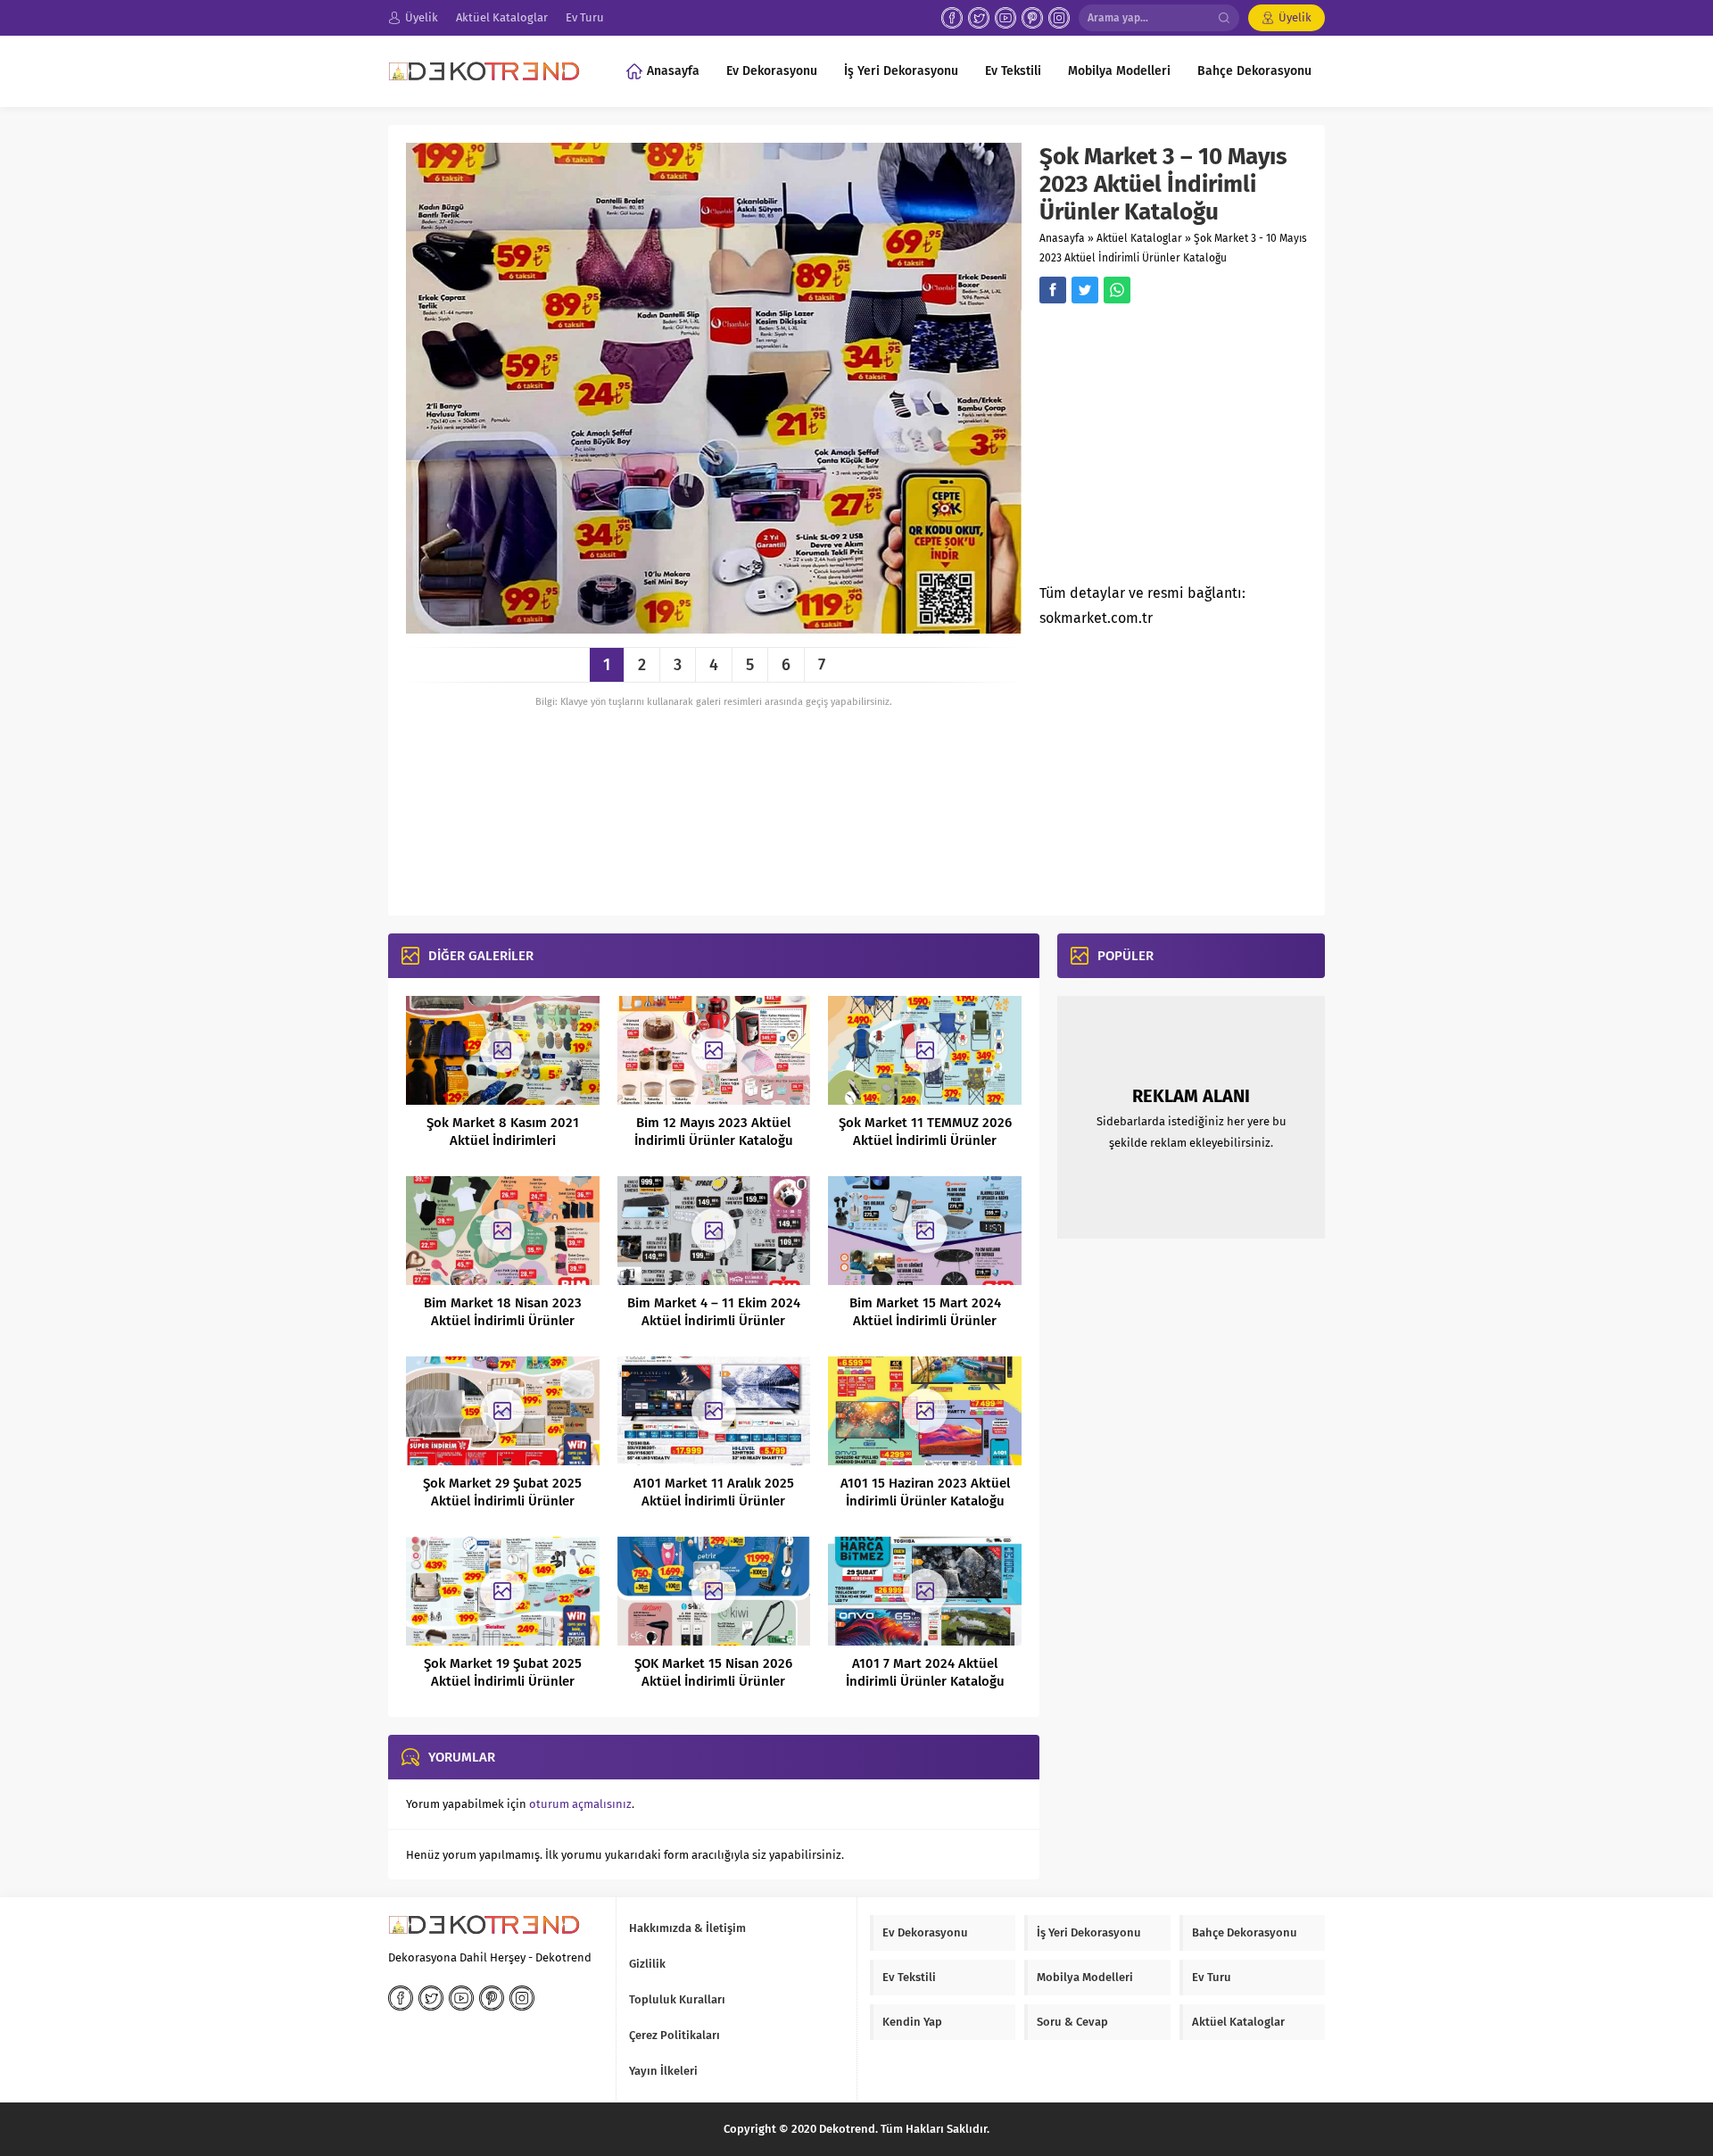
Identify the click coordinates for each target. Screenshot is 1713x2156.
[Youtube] (1005, 18)
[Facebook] (952, 18)
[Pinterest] (1032, 18)
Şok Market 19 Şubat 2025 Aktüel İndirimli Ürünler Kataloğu (503, 1681)
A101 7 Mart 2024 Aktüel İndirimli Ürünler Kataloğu (925, 1672)
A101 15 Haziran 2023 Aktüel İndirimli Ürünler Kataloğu (925, 1492)
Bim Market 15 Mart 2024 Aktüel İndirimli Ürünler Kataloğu (925, 1321)
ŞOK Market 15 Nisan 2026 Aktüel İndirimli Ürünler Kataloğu (713, 1681)
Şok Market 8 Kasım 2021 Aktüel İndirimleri (503, 1132)
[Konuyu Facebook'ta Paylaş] (1053, 290)
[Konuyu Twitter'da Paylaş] (1085, 290)
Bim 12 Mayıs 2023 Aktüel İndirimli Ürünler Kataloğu (714, 1132)
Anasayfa (1062, 238)
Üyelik (1295, 17)
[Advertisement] (1189, 449)
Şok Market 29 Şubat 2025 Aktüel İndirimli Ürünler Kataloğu (502, 1501)
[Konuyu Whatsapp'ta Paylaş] (1117, 290)
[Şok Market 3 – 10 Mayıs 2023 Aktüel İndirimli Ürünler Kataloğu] (714, 627)
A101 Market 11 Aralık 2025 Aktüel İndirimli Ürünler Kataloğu (714, 1501)
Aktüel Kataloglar (1139, 238)
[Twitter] (979, 18)
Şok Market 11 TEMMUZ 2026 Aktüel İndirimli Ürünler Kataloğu (925, 1140)
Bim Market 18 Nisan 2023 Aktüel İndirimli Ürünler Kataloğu (503, 1321)
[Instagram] (1059, 18)
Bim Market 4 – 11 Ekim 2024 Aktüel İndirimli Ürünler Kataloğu (714, 1321)
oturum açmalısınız (580, 1804)
